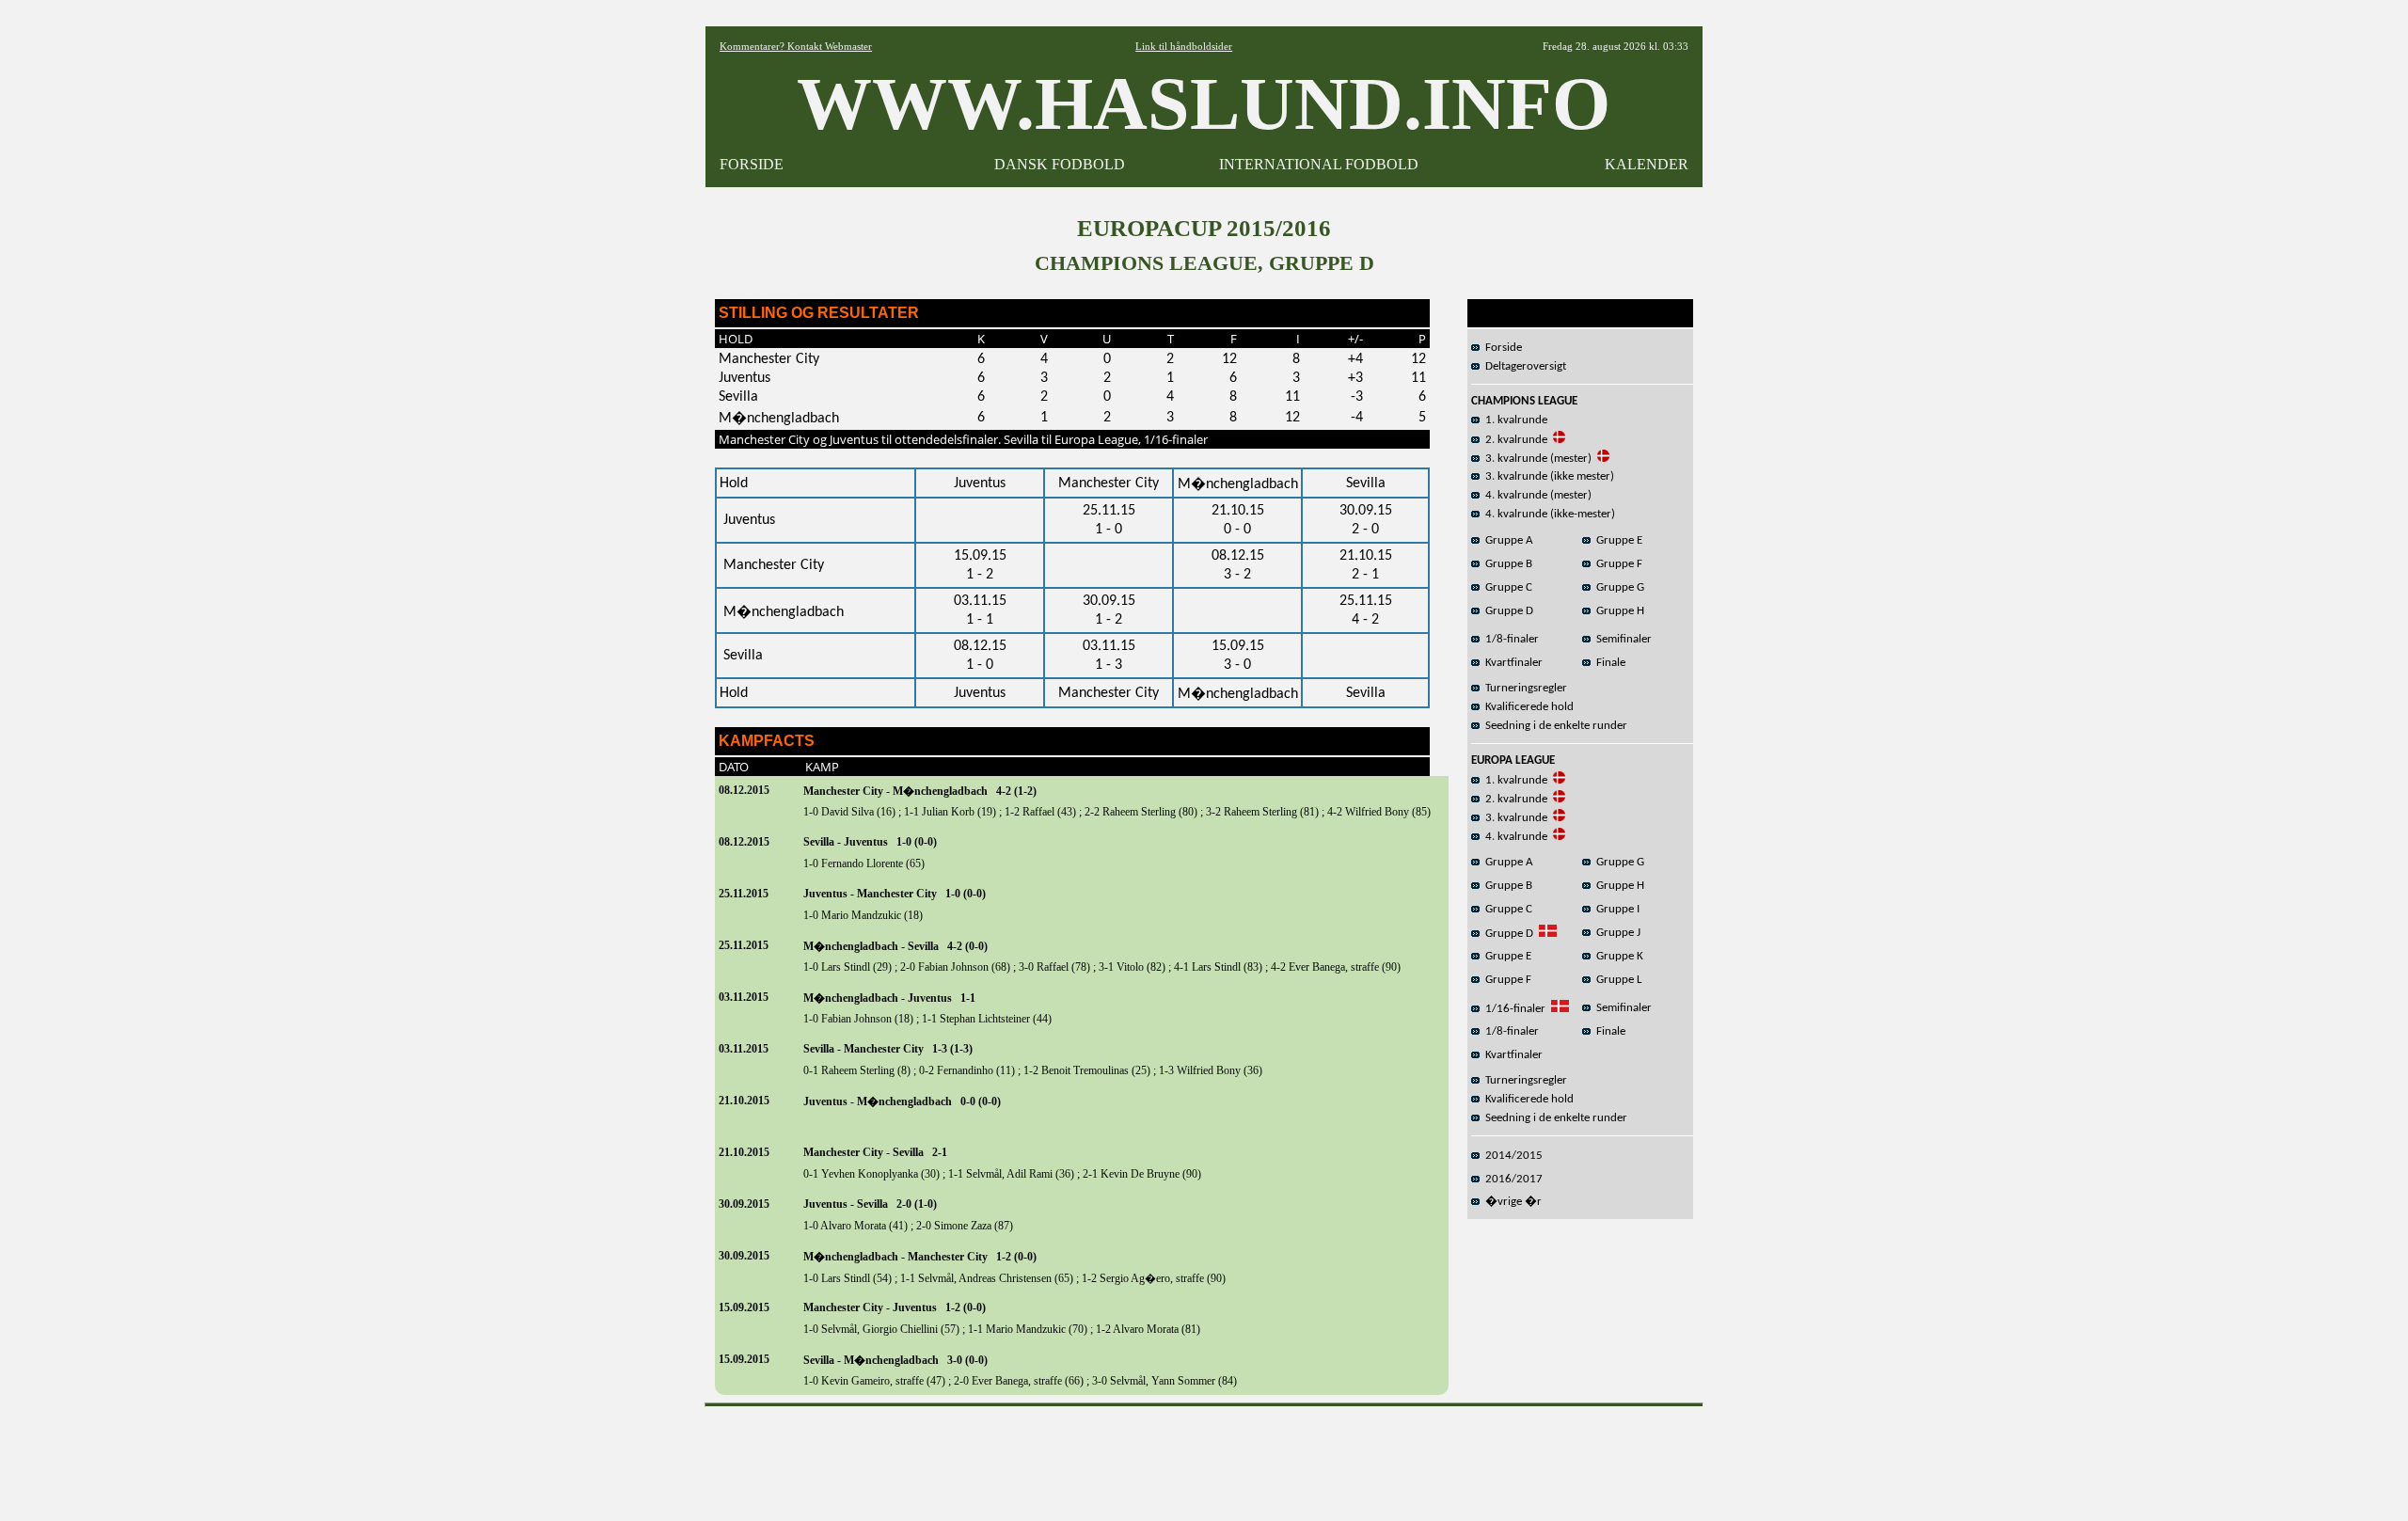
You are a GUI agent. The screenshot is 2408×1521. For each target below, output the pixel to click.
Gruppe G (1617, 587)
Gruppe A (1506, 540)
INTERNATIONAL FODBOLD (1319, 164)
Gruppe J (1616, 933)
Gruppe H (1617, 611)
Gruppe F (1616, 564)
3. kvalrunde (1513, 818)
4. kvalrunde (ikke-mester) (1547, 514)
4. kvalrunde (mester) (1536, 495)
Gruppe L (1616, 980)
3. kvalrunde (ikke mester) (1547, 476)
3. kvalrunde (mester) (1536, 459)
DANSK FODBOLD (1060, 164)
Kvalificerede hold (1527, 707)
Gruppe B (1506, 564)
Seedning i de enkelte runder (1553, 726)
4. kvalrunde (1513, 837)
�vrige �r (1511, 1202)
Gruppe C (1506, 587)
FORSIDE (752, 164)
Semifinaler (1621, 639)
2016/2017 (1511, 1179)
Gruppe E (1616, 540)
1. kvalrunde (1513, 420)
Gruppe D (1506, 611)
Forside (1501, 348)
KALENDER (1647, 164)
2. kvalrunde (1513, 440)
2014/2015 (1511, 1156)
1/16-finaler (1513, 1009)
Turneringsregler (1523, 688)
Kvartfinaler (1511, 663)
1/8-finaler (1509, 639)
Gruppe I (1615, 909)
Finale (1608, 663)
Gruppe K (1617, 956)
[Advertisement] (1204, 1457)
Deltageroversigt (1523, 366)
